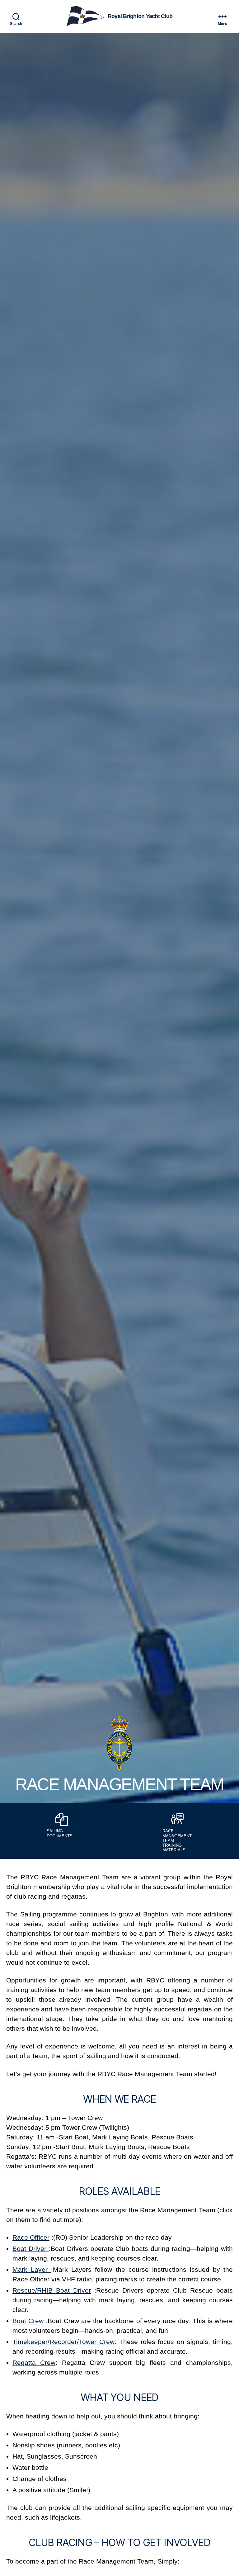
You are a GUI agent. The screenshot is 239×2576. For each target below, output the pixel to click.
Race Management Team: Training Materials (177, 1840)
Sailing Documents (60, 1833)
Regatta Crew (34, 2363)
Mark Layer (32, 2269)
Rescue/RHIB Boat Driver (52, 2290)
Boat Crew (28, 2321)
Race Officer (31, 2237)
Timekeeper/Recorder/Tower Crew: (64, 2342)
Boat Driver (31, 2249)
